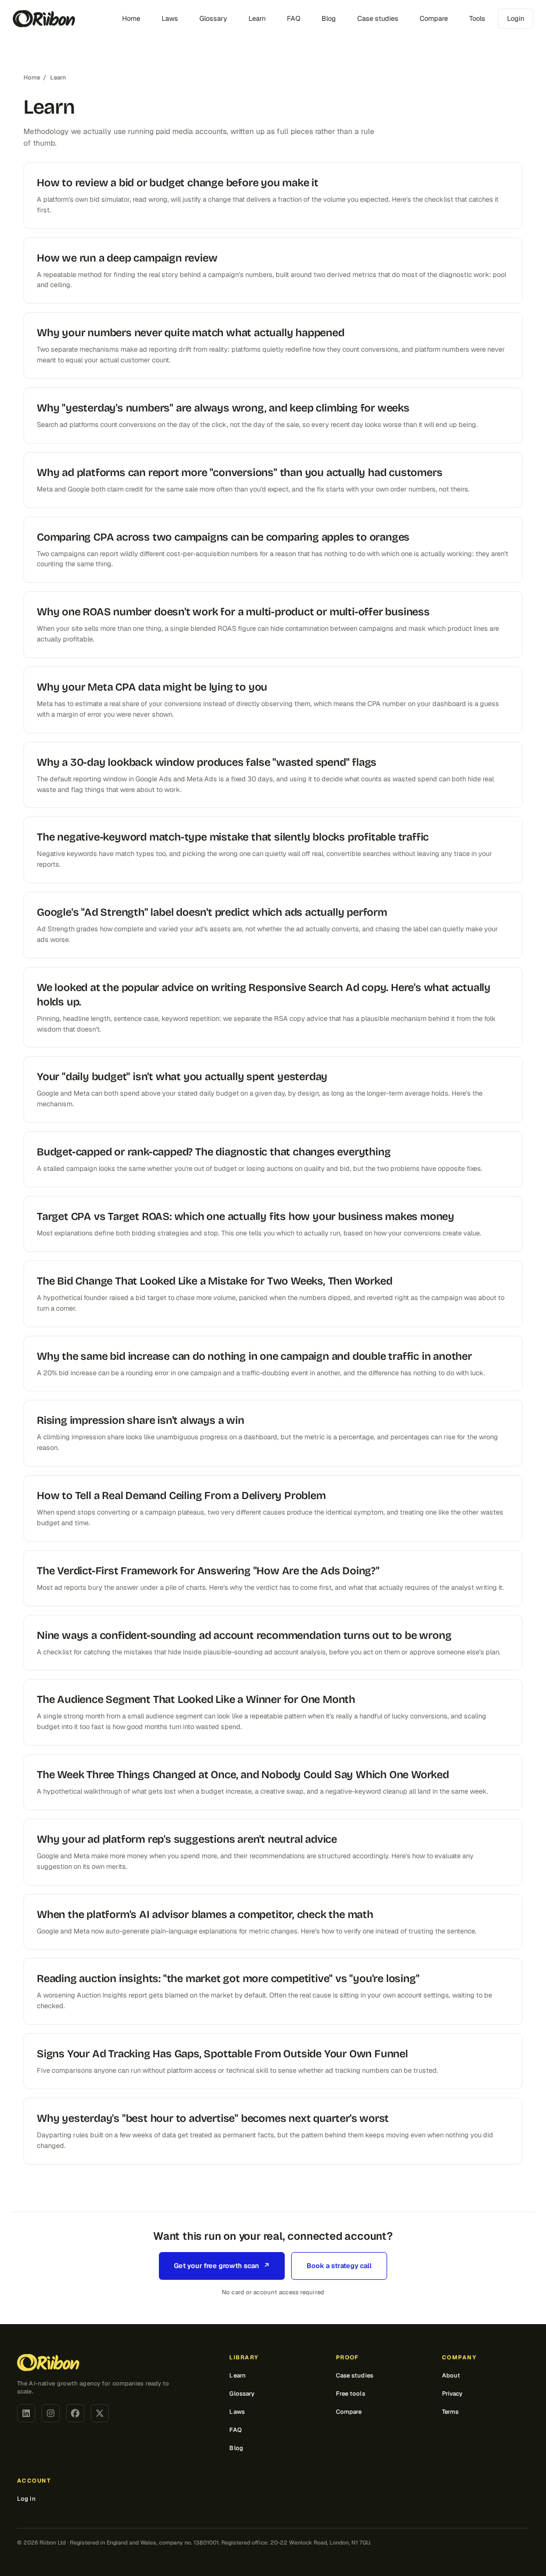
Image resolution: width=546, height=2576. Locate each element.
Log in (26, 2499)
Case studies (378, 18)
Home (131, 18)
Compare (434, 18)
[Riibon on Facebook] (75, 2413)
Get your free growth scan (222, 2266)
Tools (477, 18)
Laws (170, 18)
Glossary (213, 18)
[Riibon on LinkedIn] (26, 2413)
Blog (329, 18)
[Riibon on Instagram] (51, 2413)
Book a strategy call (339, 2266)
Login (516, 18)
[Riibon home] (44, 19)
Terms (451, 2412)
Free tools (351, 2393)
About (451, 2375)
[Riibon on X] (100, 2413)
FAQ (294, 18)
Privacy (452, 2393)
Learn (257, 18)
